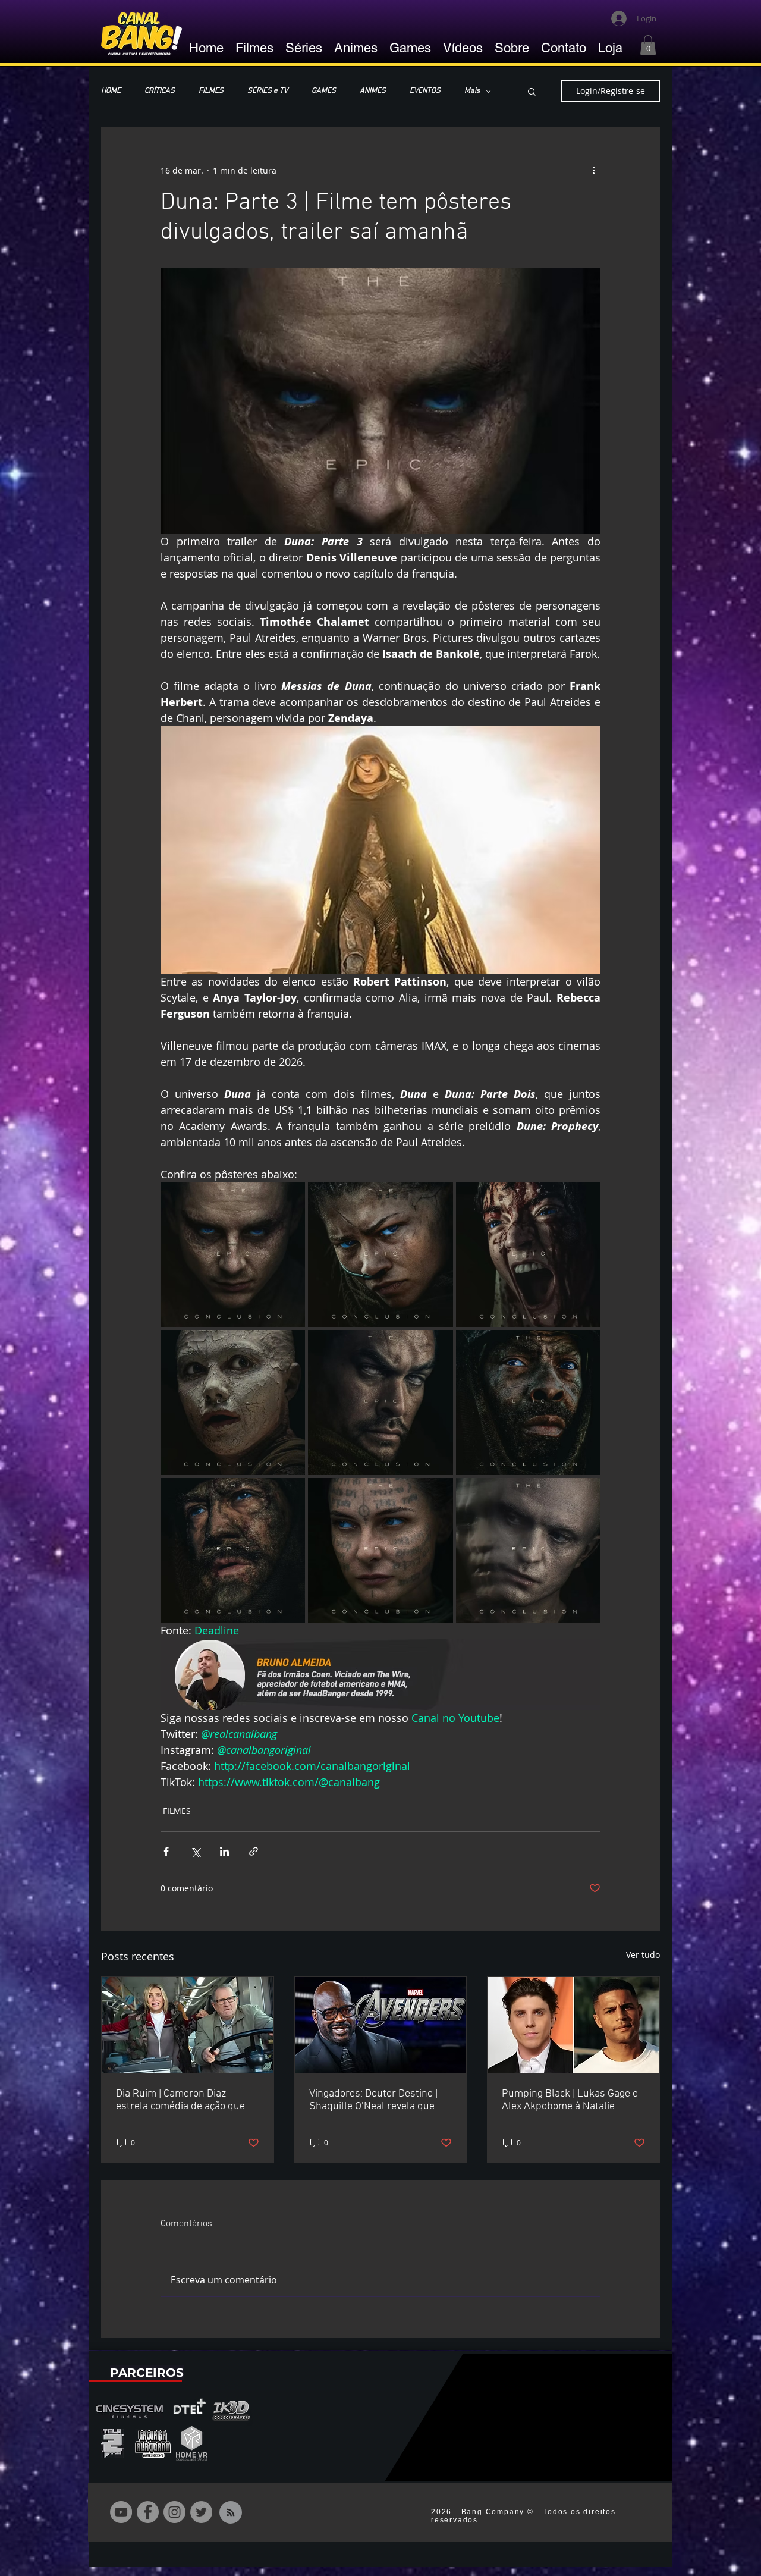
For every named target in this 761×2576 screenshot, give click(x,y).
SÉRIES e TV (268, 91)
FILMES (211, 91)
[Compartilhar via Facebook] (166, 1851)
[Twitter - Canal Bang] (201, 2512)
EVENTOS (425, 91)
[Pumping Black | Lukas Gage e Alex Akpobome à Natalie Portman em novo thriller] (573, 2025)
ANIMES (373, 91)
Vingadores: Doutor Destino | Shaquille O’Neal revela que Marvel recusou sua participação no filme (373, 2100)
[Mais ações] (593, 170)
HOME (111, 91)
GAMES (324, 91)
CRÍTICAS (160, 91)
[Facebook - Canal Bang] (148, 2512)
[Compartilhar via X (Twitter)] (195, 1851)
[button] (648, 45)
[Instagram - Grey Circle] (174, 2512)
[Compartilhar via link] (254, 1851)
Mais (472, 91)
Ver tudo (643, 1955)
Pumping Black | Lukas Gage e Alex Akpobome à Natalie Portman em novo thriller (570, 2100)
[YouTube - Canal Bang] (121, 2512)
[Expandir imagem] (233, 1255)
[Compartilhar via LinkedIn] (224, 1851)
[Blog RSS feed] (231, 2513)
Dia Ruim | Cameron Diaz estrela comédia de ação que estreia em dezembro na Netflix (187, 2100)
